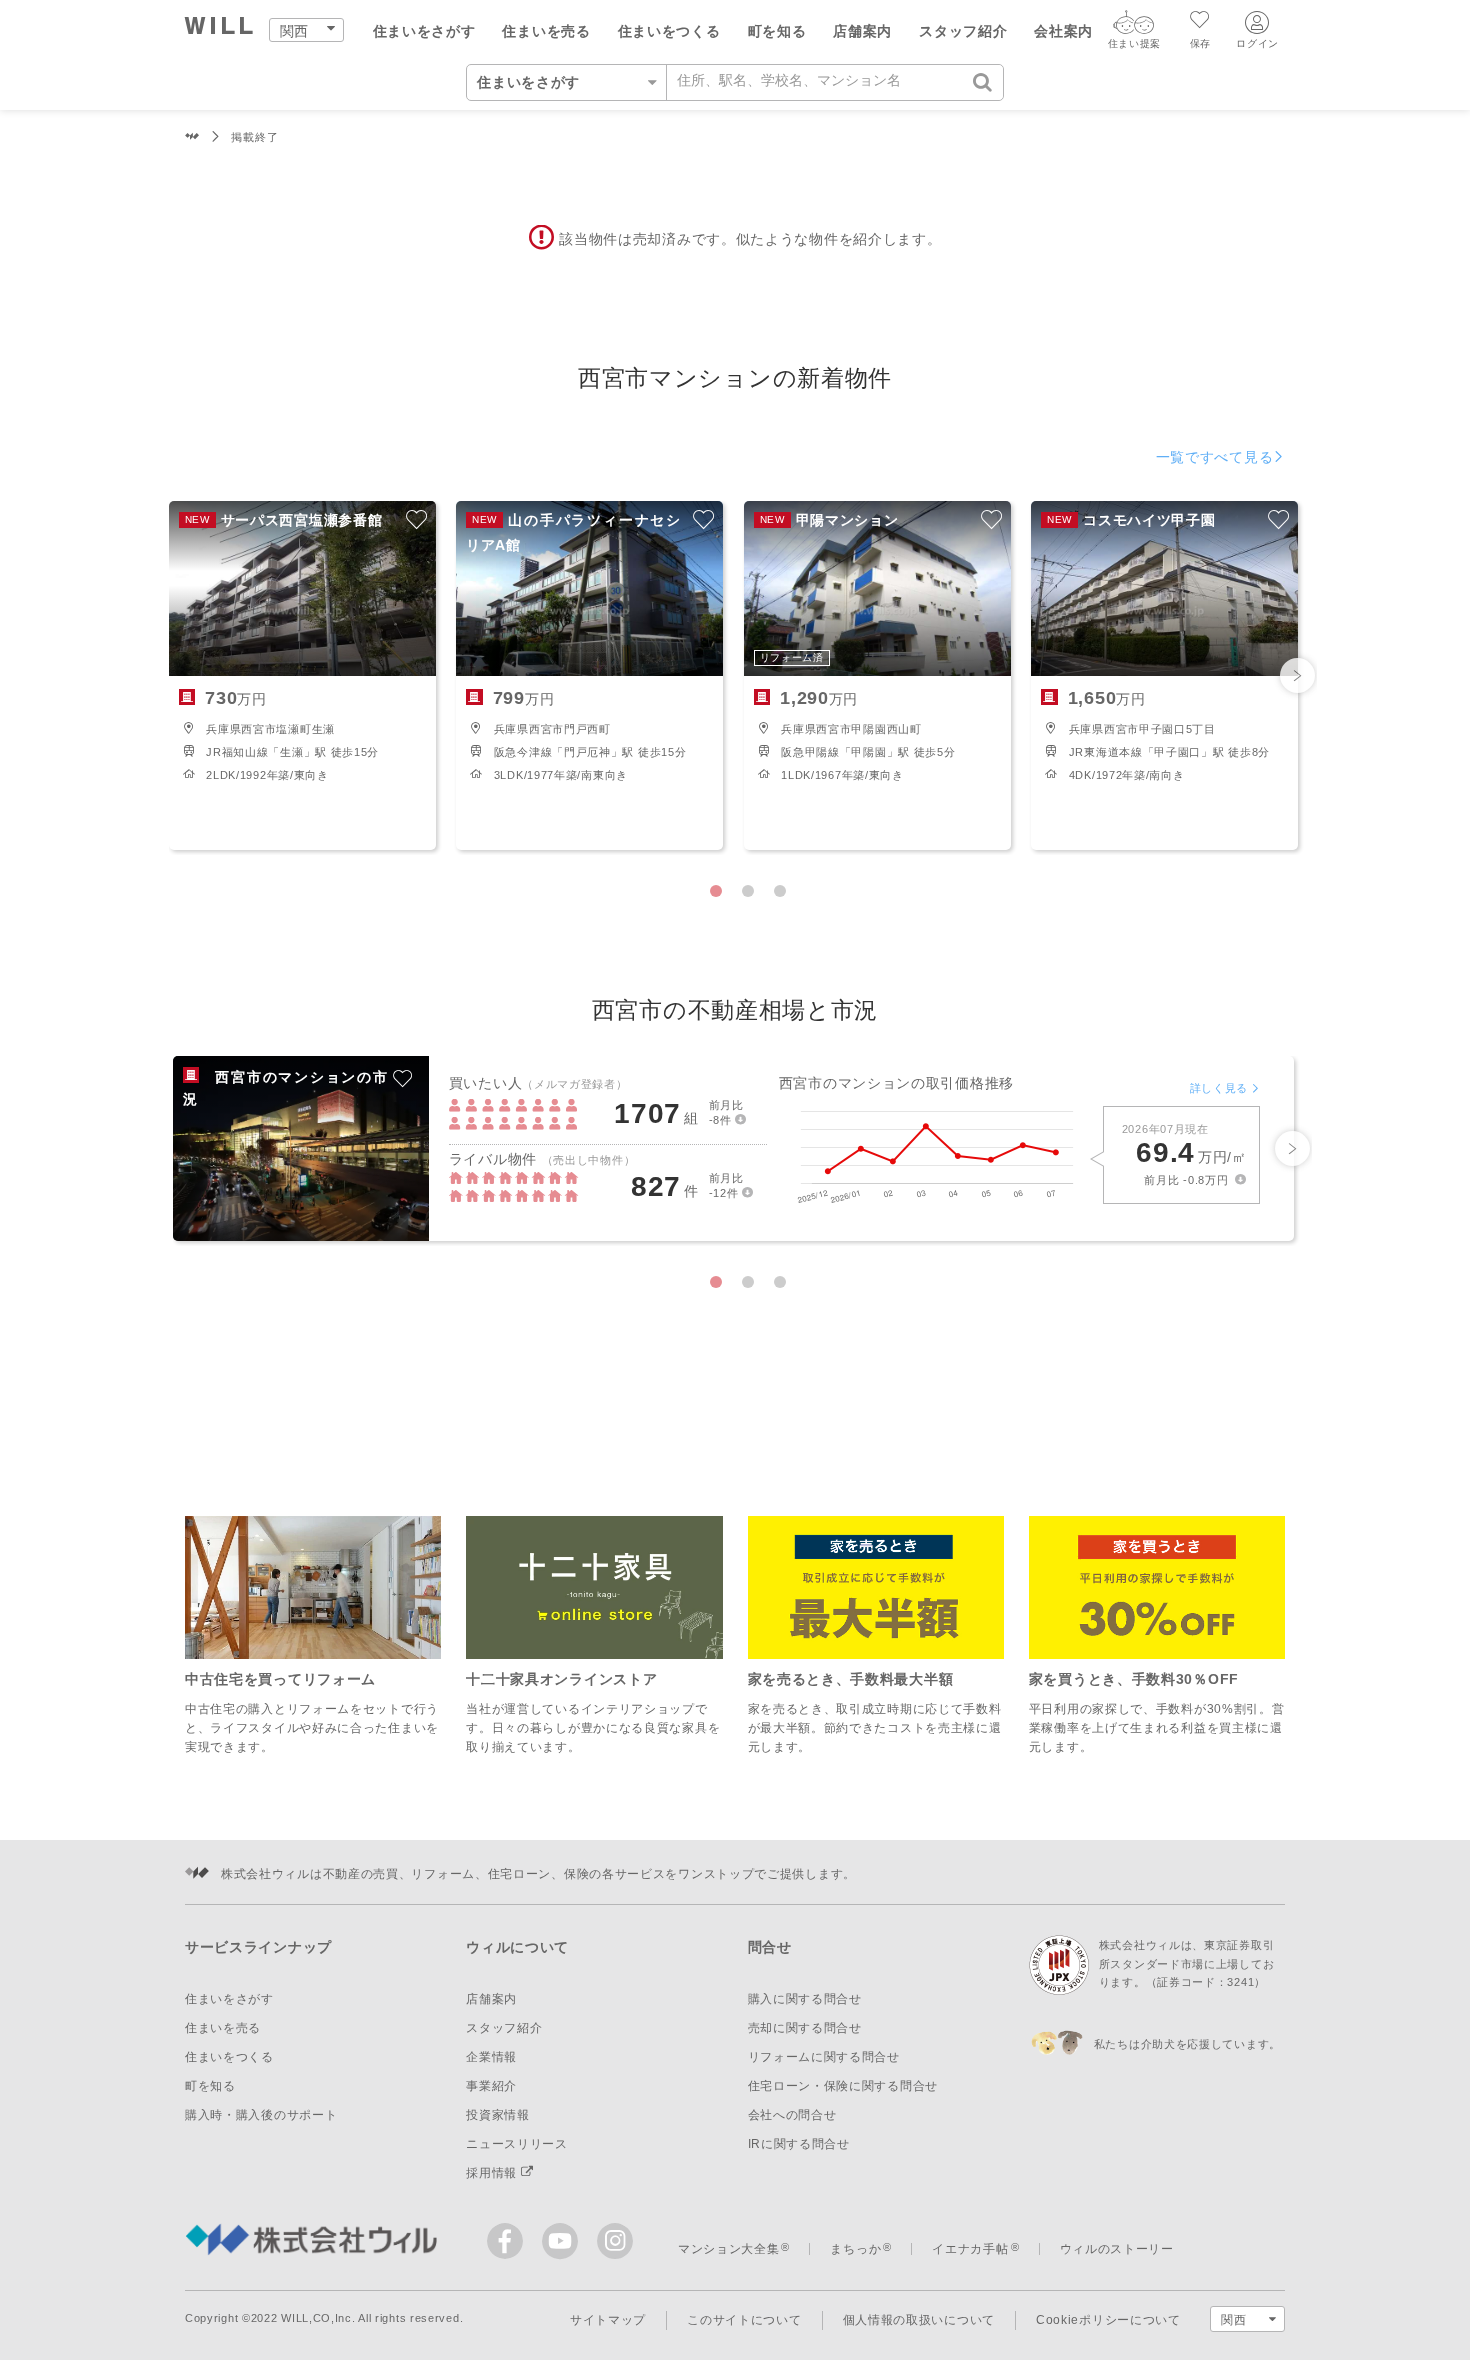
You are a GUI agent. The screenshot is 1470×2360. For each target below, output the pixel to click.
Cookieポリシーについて (1108, 2320)
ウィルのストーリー (1117, 2249)
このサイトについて (744, 2320)
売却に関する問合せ (805, 2028)
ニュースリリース (517, 2144)
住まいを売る (546, 31)
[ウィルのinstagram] (615, 2241)
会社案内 (1063, 31)
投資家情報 (498, 2115)
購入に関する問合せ (805, 1999)
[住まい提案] (1134, 27)
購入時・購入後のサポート (261, 2115)
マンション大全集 (729, 2249)
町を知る (777, 31)
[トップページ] (219, 28)
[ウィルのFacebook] (509, 2245)
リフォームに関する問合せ (824, 2057)
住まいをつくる (669, 31)
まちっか (855, 2249)
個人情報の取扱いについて (919, 2320)
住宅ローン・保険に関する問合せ (843, 2086)
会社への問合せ (792, 2115)
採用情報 (493, 2173)
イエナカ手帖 (970, 2249)
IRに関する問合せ (799, 2144)
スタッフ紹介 (963, 31)
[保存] (1200, 22)
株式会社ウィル (192, 137)
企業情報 (491, 2057)
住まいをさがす (424, 31)
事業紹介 (491, 2086)
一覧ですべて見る (1215, 457)
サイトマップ (608, 2320)
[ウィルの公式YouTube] (564, 2245)
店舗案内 (862, 31)
